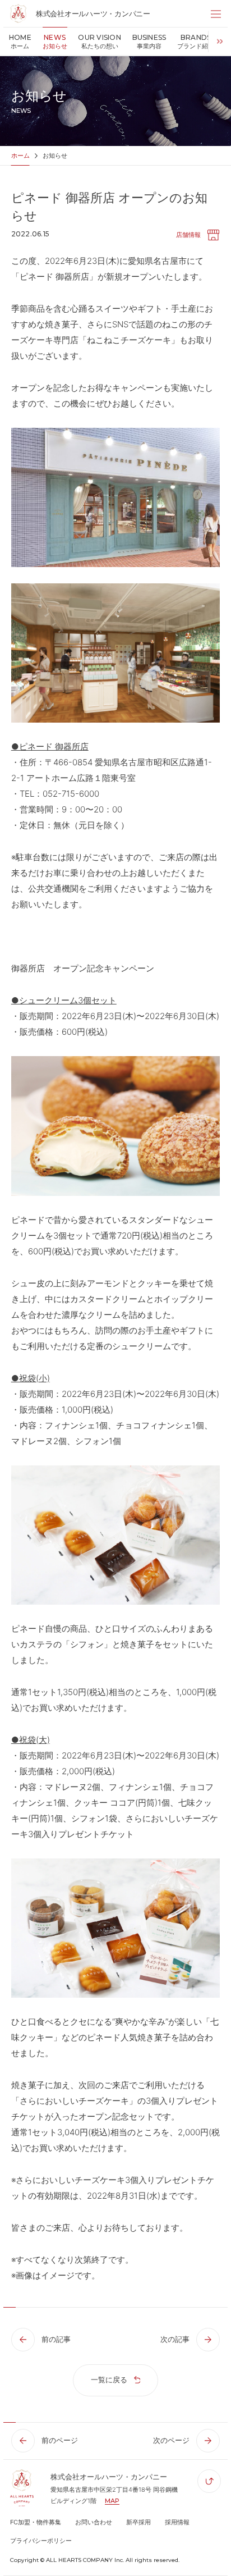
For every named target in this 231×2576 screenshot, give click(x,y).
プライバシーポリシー (41, 2541)
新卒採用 (138, 2522)
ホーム (20, 156)
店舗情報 (188, 235)
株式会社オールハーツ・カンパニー (93, 13)
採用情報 (177, 2522)
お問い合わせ (94, 2522)
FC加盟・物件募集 (36, 2522)
